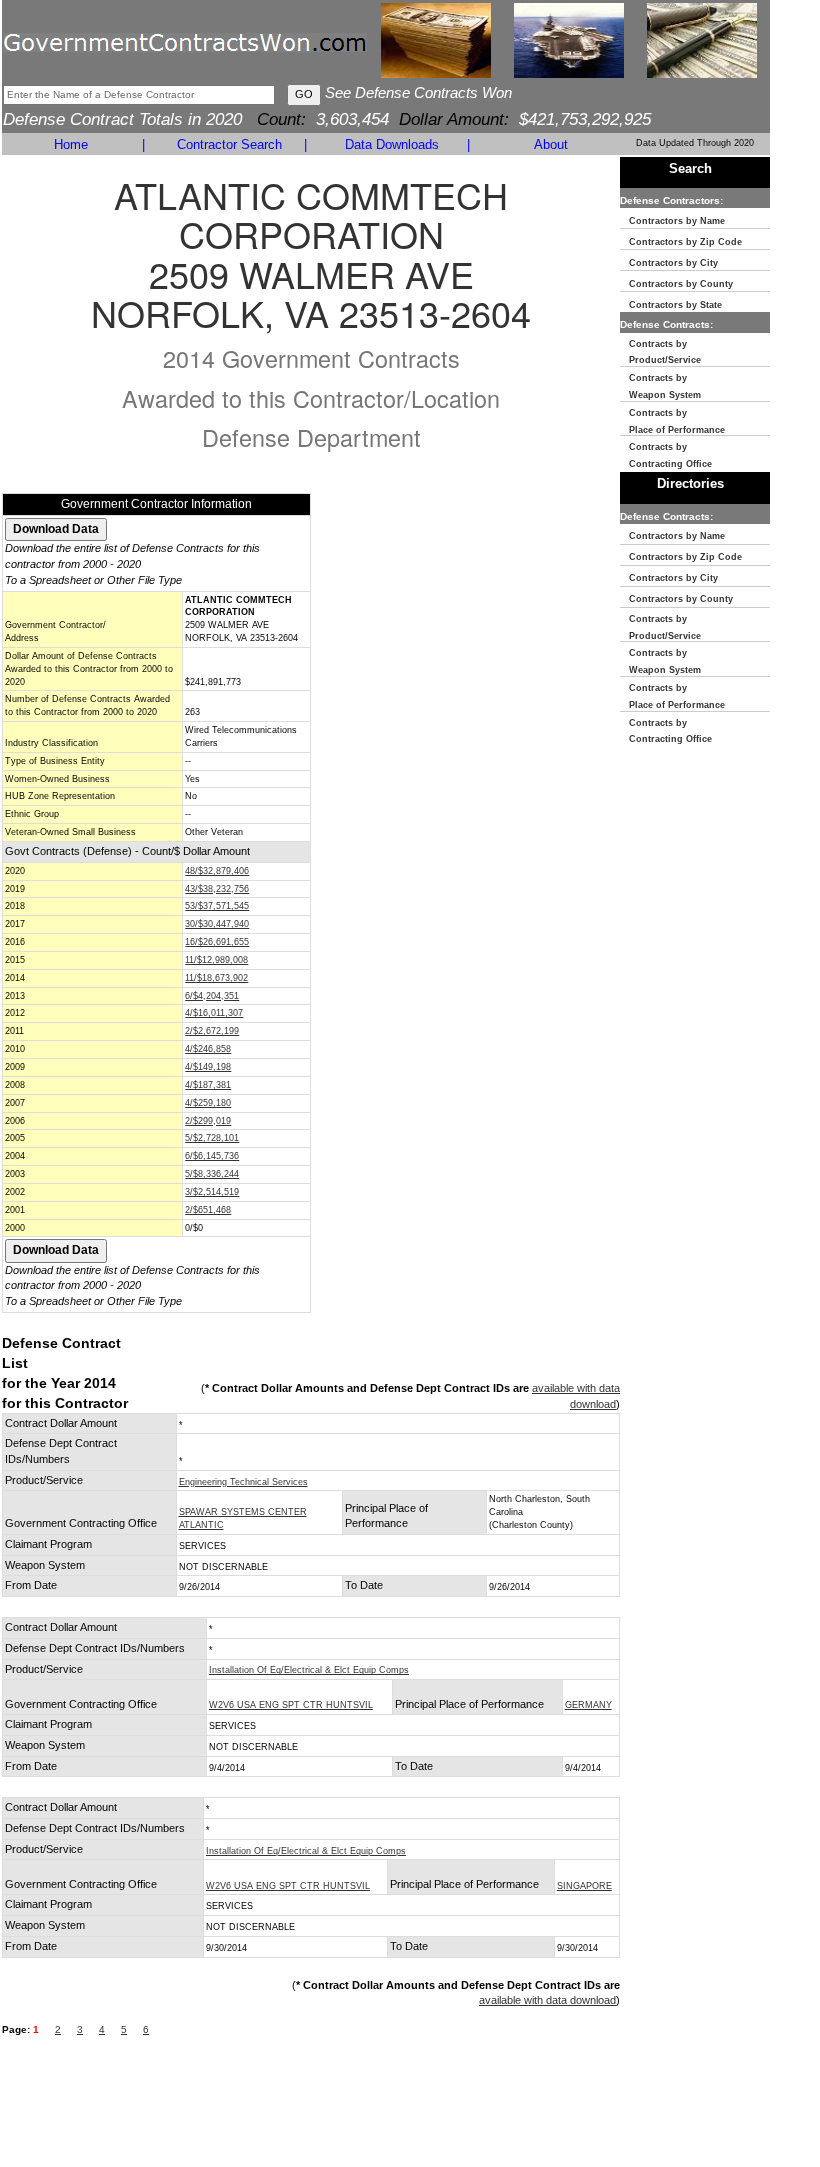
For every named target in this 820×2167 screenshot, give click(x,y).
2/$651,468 (208, 1210)
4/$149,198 (208, 1067)
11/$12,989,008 (216, 960)
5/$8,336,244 (212, 1174)
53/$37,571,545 (217, 906)
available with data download (547, 2000)
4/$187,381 (208, 1085)
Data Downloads (392, 144)
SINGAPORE (584, 1886)
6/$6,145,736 (212, 1156)
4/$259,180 (208, 1103)
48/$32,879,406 (217, 871)
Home (71, 144)
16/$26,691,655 (217, 942)
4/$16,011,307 (214, 1013)
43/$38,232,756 (217, 889)
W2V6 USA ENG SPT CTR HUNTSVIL (291, 1705)
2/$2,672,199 (212, 1031)
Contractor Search (229, 144)
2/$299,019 (208, 1121)
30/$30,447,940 (217, 924)
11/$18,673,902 (216, 978)
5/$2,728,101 (212, 1138)
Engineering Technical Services (243, 1482)
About (551, 144)
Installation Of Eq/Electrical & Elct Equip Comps (309, 1670)
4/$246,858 (208, 1049)
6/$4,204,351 (212, 996)
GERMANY (588, 1705)
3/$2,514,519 (212, 1192)
